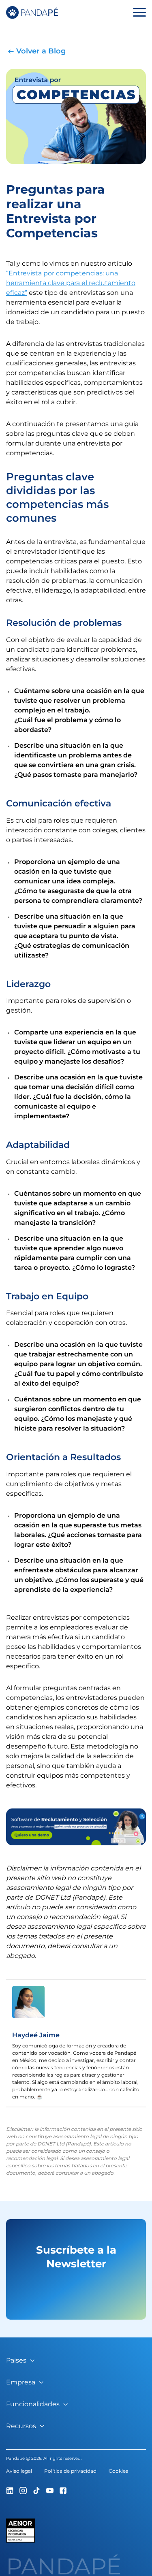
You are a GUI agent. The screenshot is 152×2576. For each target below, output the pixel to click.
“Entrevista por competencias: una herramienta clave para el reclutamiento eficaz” (71, 283)
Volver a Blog (41, 51)
